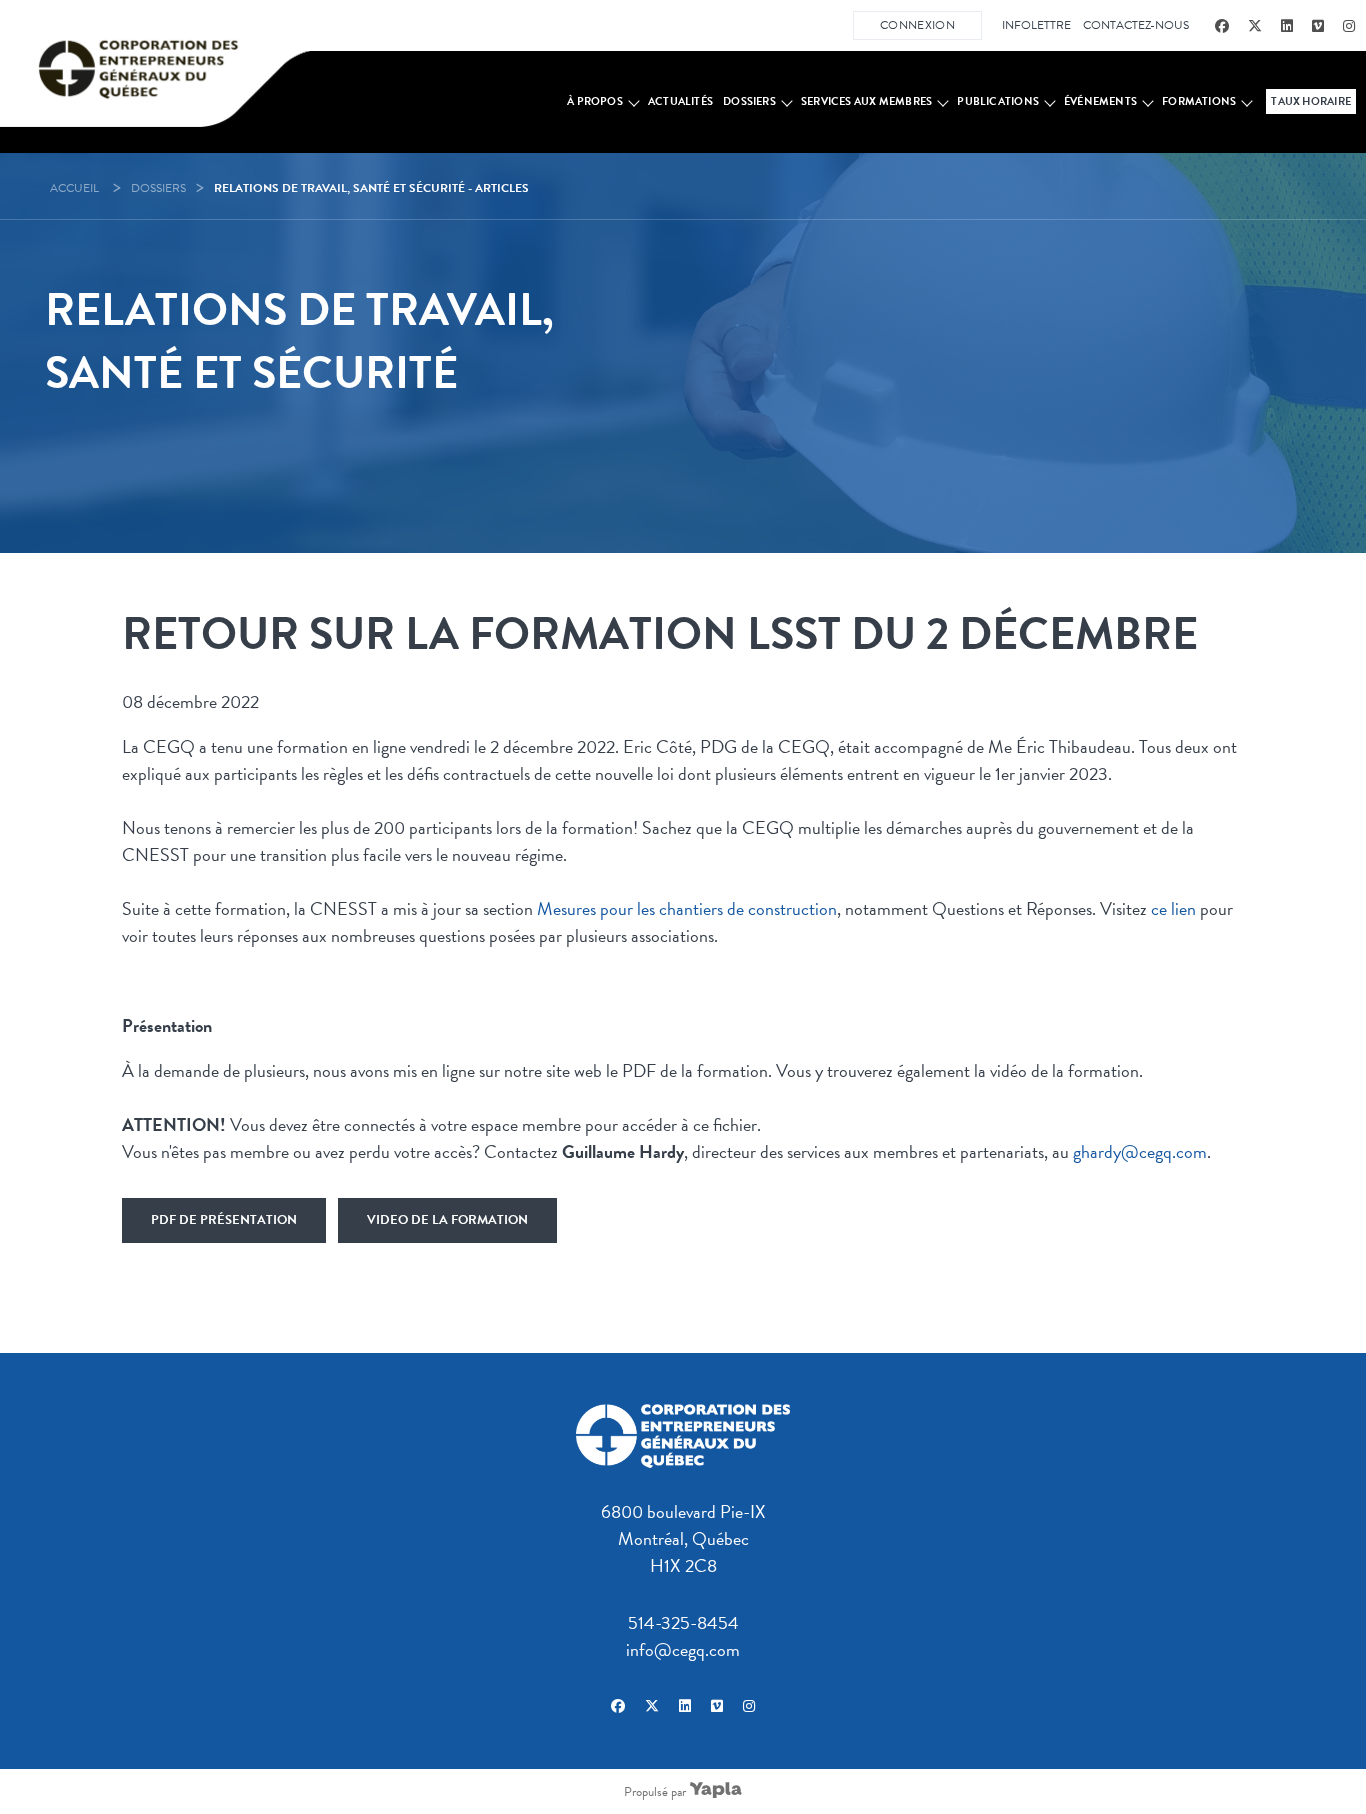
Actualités (680, 101)
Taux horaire (1311, 101)
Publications (998, 101)
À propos (595, 101)
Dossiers (749, 101)
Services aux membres (866, 101)
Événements (1100, 101)
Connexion (917, 25)
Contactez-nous (1136, 25)
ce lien (1173, 908)
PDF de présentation (224, 1220)
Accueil (74, 188)
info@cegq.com (683, 1649)
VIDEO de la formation (447, 1220)
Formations (1199, 101)
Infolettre (1036, 25)
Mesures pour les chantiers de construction (687, 908)
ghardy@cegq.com (1140, 1151)
